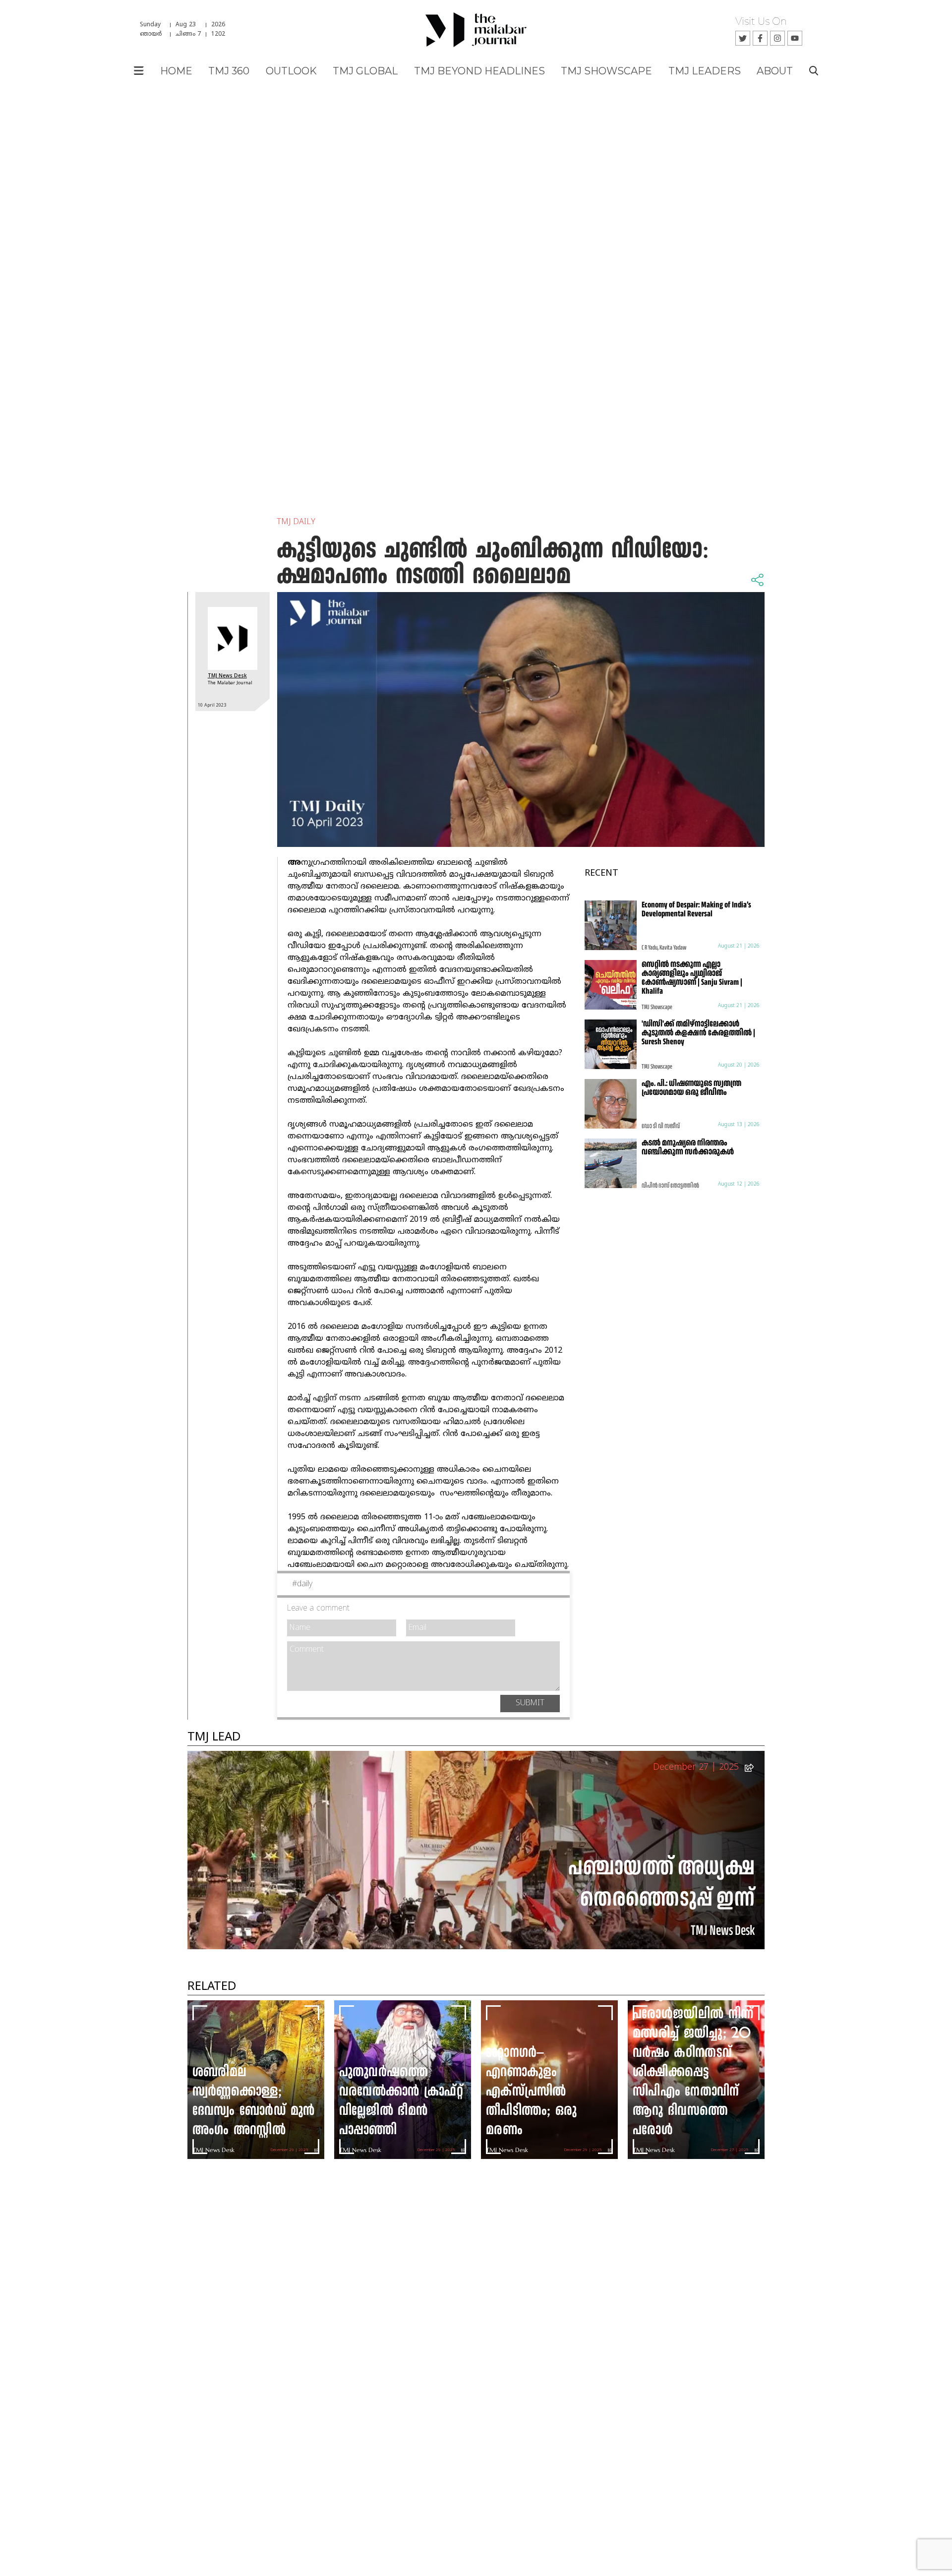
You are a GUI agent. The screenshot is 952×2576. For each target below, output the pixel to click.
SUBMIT (530, 1703)
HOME (176, 71)
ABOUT (775, 71)
